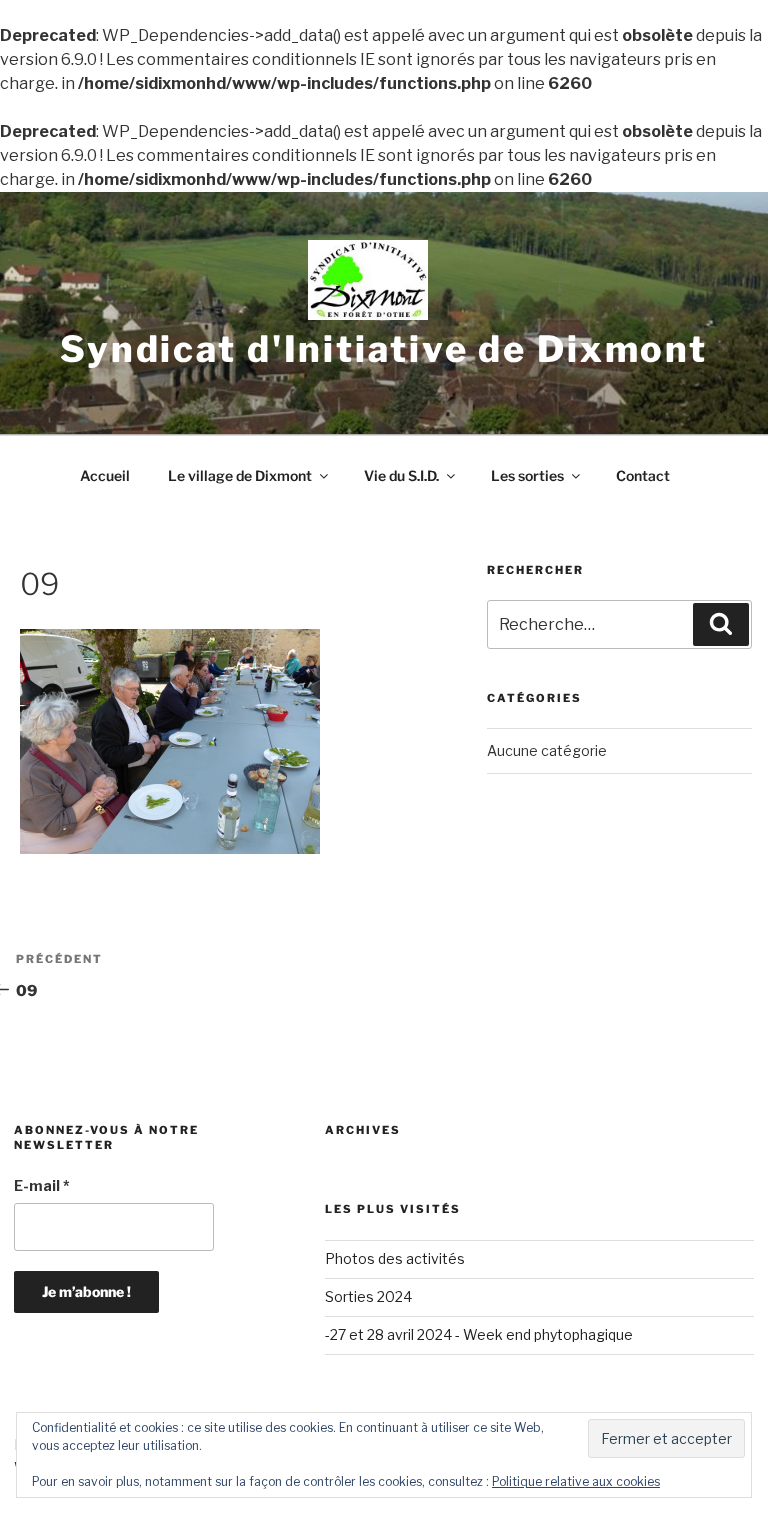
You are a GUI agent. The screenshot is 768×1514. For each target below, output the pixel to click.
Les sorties (527, 475)
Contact (643, 475)
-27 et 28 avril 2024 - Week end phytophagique (479, 1334)
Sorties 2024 (368, 1296)
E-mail (42, 1185)
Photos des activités (395, 1258)
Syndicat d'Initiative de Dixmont (384, 349)
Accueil (105, 475)
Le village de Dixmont (240, 475)
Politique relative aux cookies (576, 1481)
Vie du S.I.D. (401, 475)
